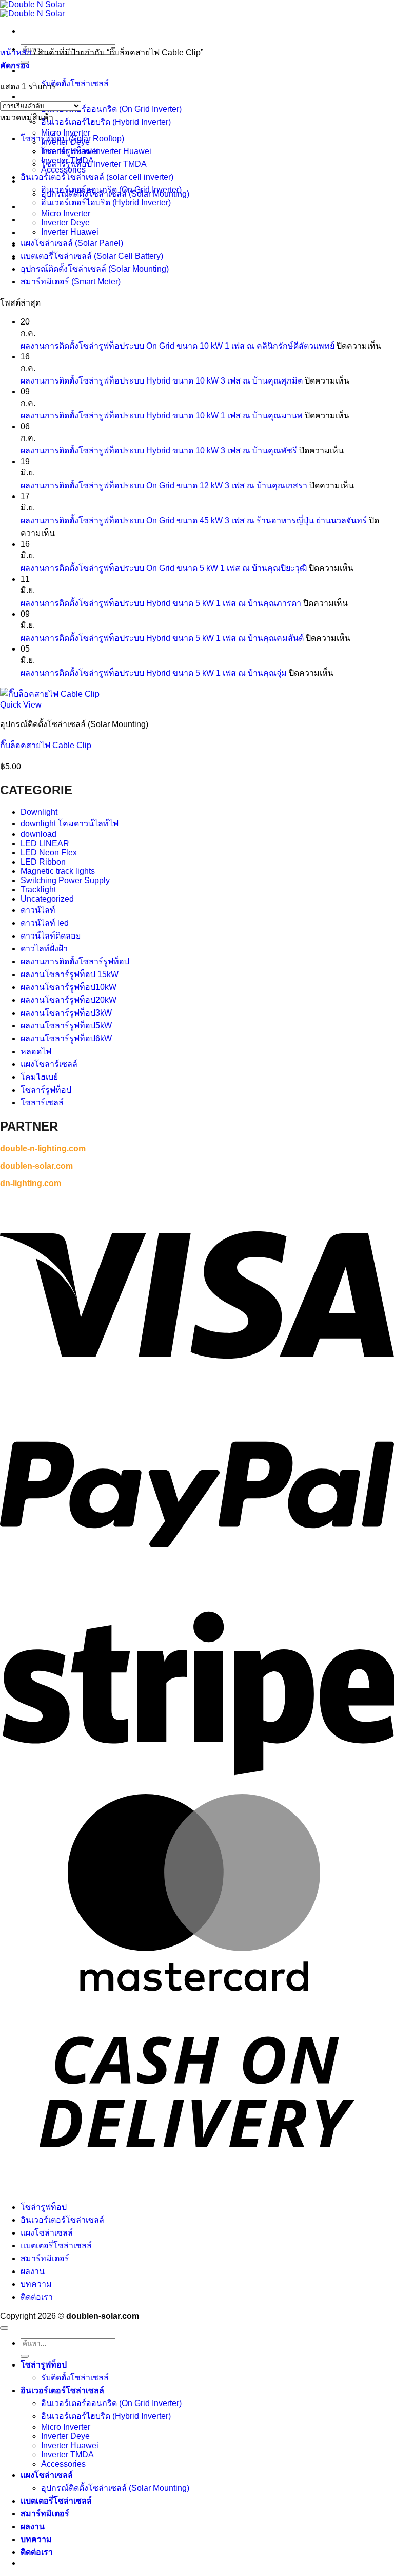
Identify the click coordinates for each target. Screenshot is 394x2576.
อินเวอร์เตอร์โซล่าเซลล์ (62, 96)
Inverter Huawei (70, 232)
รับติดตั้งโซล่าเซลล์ (75, 83)
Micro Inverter (66, 133)
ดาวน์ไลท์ (38, 910)
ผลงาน (33, 2271)
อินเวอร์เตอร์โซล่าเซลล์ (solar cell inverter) (97, 177)
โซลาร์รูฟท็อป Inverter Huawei (96, 151)
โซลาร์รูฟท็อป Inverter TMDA (94, 164)
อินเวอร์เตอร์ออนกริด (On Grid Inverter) (111, 109)
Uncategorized (47, 899)
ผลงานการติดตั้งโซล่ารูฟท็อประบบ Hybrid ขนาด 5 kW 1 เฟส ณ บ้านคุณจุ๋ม (154, 673)
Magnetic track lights (58, 871)
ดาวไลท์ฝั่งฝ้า (44, 949)
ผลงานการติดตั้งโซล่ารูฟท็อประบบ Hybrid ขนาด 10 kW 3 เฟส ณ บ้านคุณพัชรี (159, 451)
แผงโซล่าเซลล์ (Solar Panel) (72, 243)
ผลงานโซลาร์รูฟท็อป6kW (66, 1038)
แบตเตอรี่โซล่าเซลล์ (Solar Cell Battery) (92, 256)
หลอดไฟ (36, 1051)
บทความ (36, 2284)
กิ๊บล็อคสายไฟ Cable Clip (46, 745)
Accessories (63, 2464)
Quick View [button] (21, 705)
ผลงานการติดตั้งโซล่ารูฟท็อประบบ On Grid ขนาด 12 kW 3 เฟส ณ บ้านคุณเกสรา (164, 485)
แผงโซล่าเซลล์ (47, 2233)
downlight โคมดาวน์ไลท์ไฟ (70, 823)
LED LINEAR (45, 843)
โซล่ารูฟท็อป (44, 71)
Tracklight (38, 890)
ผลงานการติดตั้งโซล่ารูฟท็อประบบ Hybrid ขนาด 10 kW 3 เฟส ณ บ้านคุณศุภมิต (162, 381)
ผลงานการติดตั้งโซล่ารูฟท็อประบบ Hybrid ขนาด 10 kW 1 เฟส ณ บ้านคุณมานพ (162, 416)
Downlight (39, 812)
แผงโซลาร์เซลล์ (49, 1064)
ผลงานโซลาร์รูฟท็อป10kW (68, 987)
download (38, 834)
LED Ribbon (43, 862)
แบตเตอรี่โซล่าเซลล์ (56, 2246)
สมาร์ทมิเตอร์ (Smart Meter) (71, 282)
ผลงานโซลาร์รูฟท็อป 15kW (70, 974)
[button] (15, 65)
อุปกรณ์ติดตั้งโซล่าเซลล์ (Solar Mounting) (95, 269)
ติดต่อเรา (37, 2297)
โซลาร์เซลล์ (42, 1103)
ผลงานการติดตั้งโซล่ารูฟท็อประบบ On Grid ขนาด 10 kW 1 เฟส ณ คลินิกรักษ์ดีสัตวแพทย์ (178, 346)
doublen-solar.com (36, 1166)
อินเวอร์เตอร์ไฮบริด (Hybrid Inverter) (106, 122)
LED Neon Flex (49, 853)
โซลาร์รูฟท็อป (46, 1090)
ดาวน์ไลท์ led (45, 923)
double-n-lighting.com (43, 1148)
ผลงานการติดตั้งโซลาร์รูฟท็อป (75, 961)
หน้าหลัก (16, 53)
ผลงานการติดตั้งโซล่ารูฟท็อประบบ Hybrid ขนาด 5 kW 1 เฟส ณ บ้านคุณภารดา (161, 603)
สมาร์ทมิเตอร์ (45, 2258)
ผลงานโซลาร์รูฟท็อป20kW (68, 1000)
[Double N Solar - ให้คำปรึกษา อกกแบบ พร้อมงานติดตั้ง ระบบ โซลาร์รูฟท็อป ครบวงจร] (32, 9)
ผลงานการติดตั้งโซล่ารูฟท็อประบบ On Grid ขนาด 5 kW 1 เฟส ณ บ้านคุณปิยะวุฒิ (164, 568)
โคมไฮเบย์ (39, 1077)
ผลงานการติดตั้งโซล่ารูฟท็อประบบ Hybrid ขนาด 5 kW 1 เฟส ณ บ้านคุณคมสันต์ (162, 638)
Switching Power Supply (65, 880)
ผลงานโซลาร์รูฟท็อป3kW (66, 1013)
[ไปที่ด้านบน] (4, 2328)
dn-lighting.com (31, 1183)
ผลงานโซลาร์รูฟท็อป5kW (66, 1026)
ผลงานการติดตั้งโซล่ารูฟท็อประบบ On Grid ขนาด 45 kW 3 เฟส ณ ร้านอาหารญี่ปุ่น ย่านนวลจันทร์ (194, 520)
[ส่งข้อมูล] (25, 2356)
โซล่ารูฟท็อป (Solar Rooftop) (72, 138)
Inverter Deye (65, 223)
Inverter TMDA (67, 2455)
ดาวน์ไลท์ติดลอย (51, 936)
